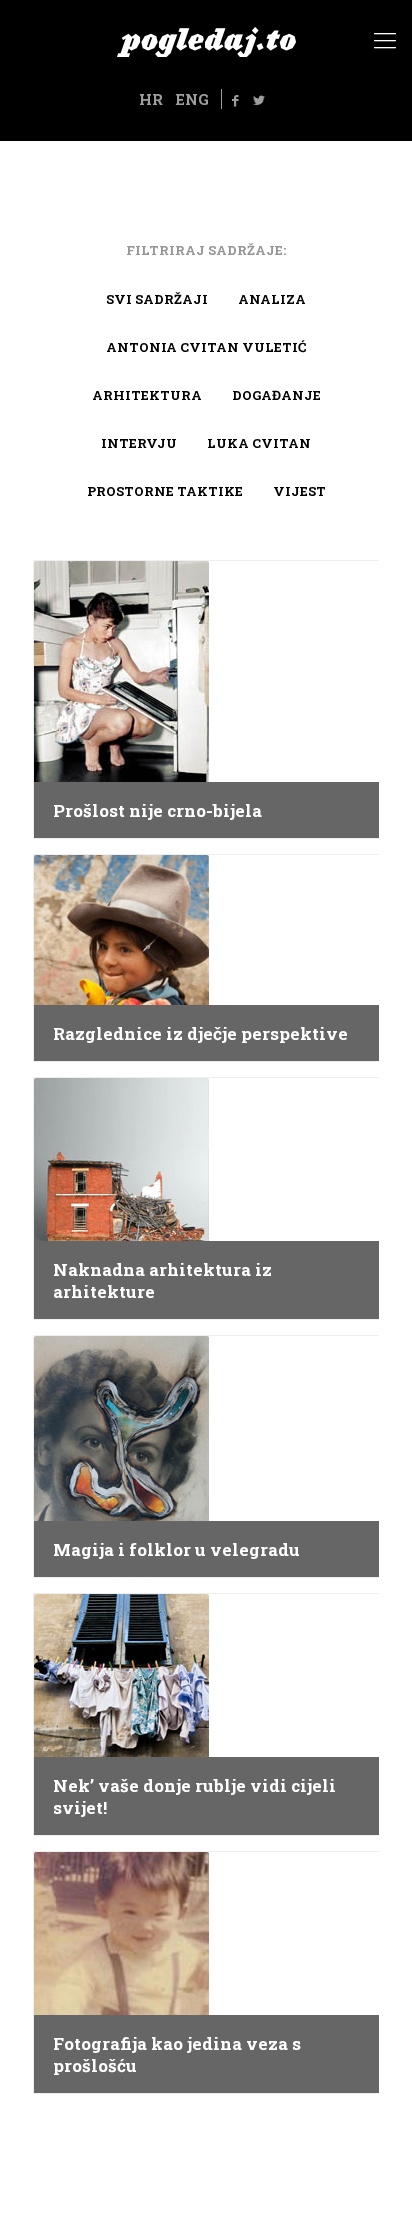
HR (151, 99)
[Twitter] (259, 100)
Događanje (276, 395)
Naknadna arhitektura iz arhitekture (162, 1281)
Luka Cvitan (259, 443)
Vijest (299, 491)
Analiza (272, 299)
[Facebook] (236, 100)
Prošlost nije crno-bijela (157, 811)
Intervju (139, 443)
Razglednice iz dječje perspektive (200, 1034)
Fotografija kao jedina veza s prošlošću (177, 2055)
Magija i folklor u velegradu (176, 1550)
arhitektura (147, 395)
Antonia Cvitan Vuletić (206, 347)
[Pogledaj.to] (206, 40)
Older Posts (206, 2140)
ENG (192, 99)
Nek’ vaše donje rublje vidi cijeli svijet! (194, 1797)
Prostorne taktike (165, 491)
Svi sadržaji (157, 299)
